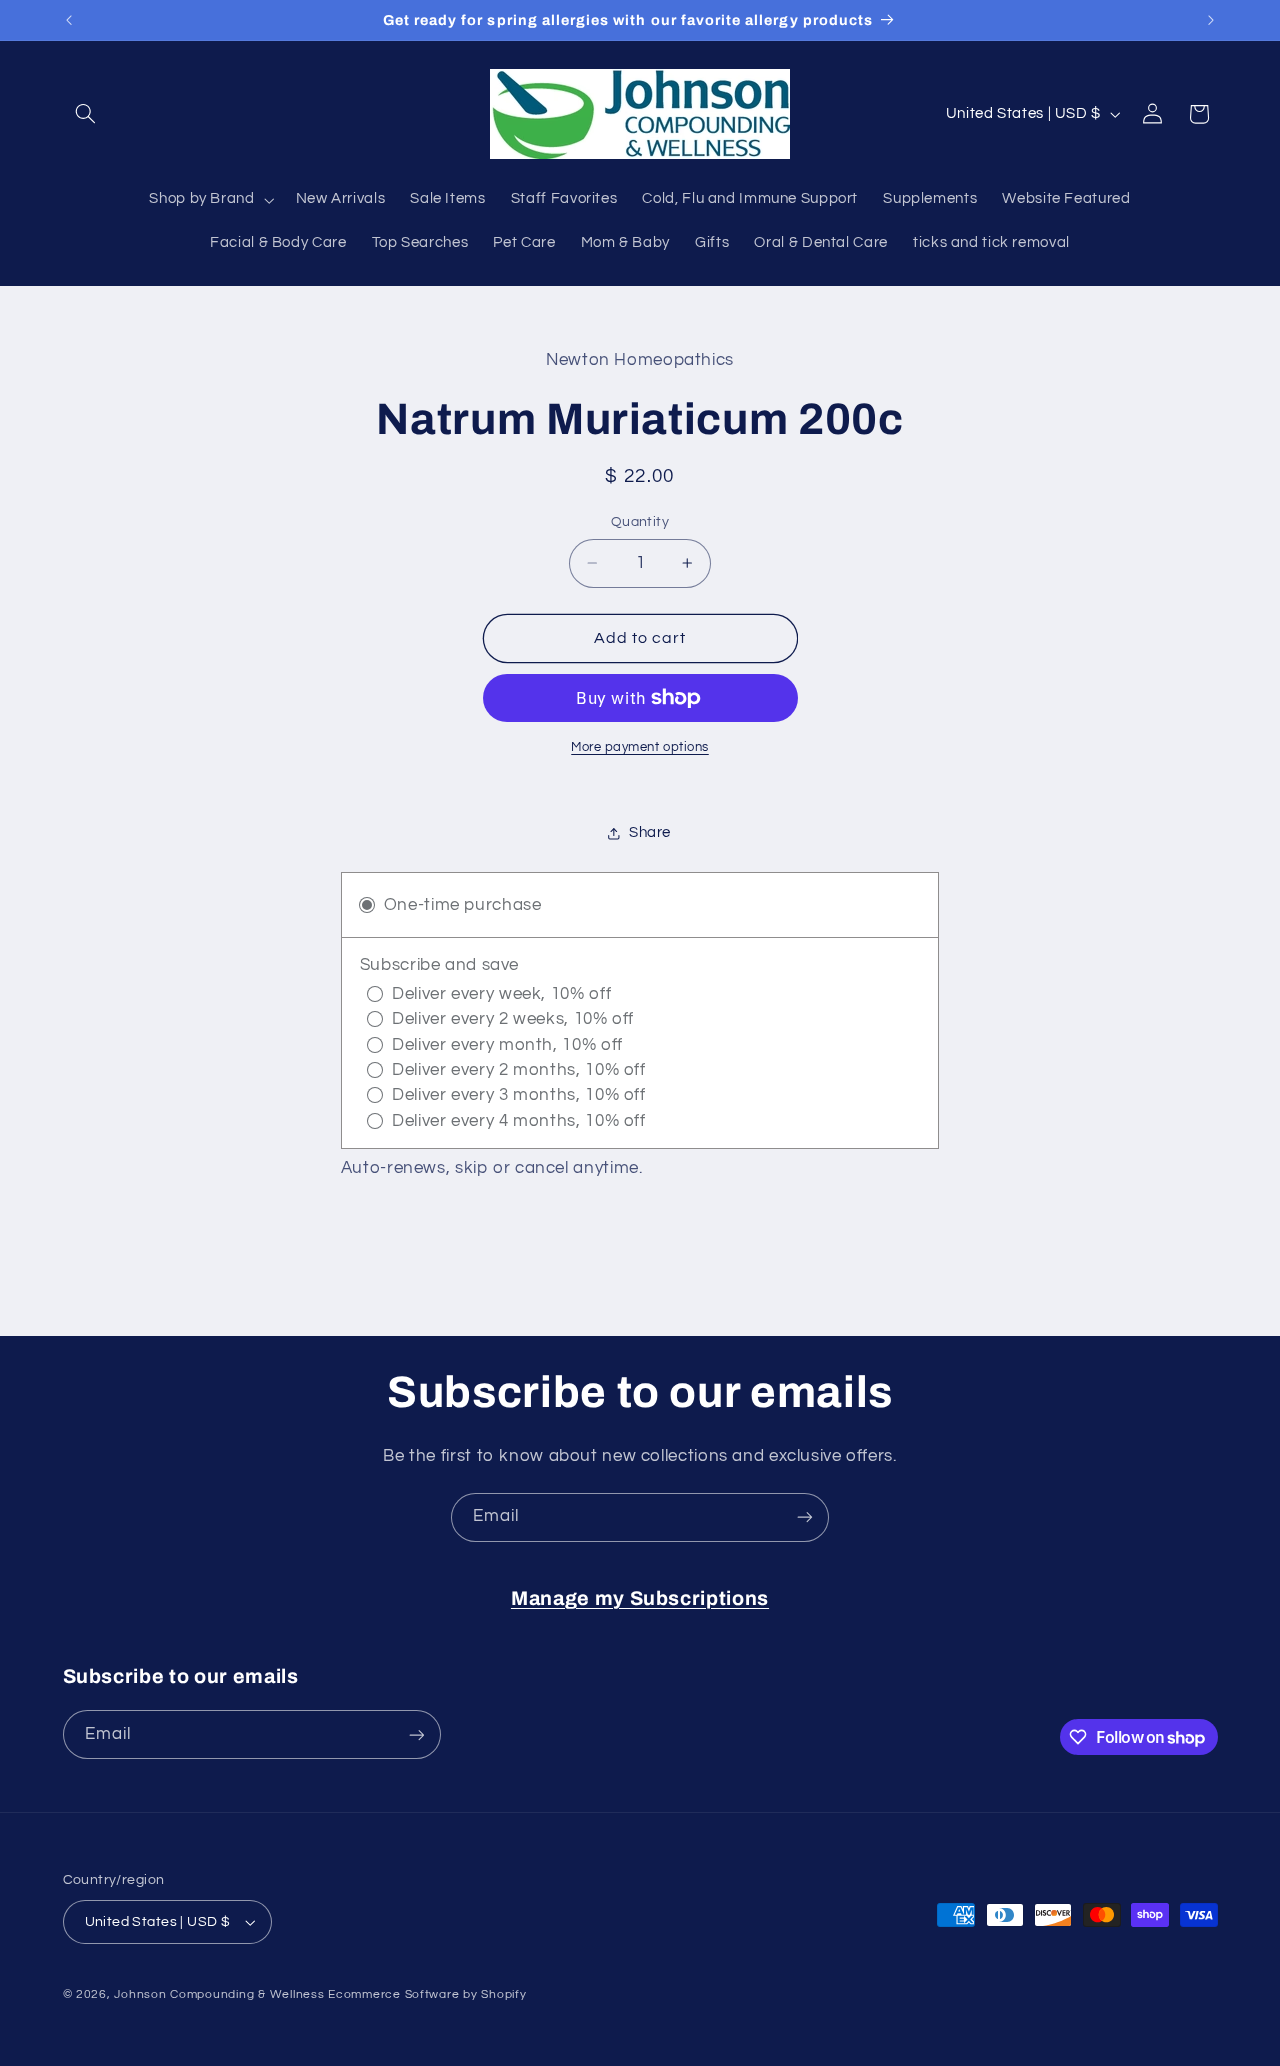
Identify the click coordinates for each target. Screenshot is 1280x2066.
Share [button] (650, 832)
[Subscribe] (805, 1517)
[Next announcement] (1211, 20)
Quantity (640, 522)
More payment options (640, 747)
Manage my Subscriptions (640, 1598)
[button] (86, 114)
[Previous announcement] (69, 20)
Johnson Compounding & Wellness (219, 1994)
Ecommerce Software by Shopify (427, 1994)
